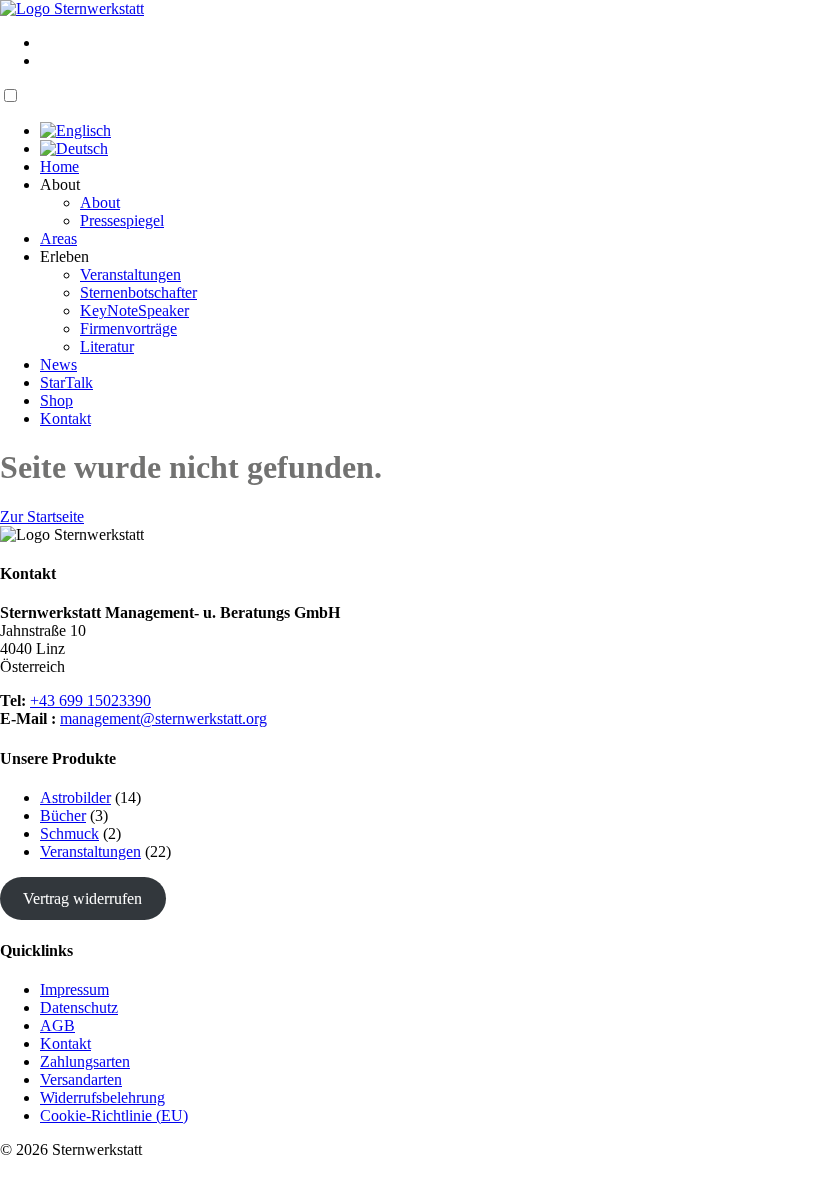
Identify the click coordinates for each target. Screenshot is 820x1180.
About (100, 202)
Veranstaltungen (130, 274)
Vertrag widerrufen (82, 898)
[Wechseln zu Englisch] (75, 130)
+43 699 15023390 (90, 700)
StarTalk (66, 382)
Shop (56, 400)
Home (59, 166)
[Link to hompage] (72, 8)
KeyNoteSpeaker (134, 310)
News (58, 364)
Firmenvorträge (128, 328)
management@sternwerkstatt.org (163, 718)
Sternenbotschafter (138, 292)
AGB (57, 1025)
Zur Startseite (42, 516)
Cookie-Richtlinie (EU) (114, 1115)
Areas (58, 238)
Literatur (107, 346)
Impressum (74, 989)
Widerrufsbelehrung (102, 1097)
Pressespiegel (122, 220)
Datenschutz (79, 1007)
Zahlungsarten (85, 1061)
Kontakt (65, 418)
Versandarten (81, 1079)
